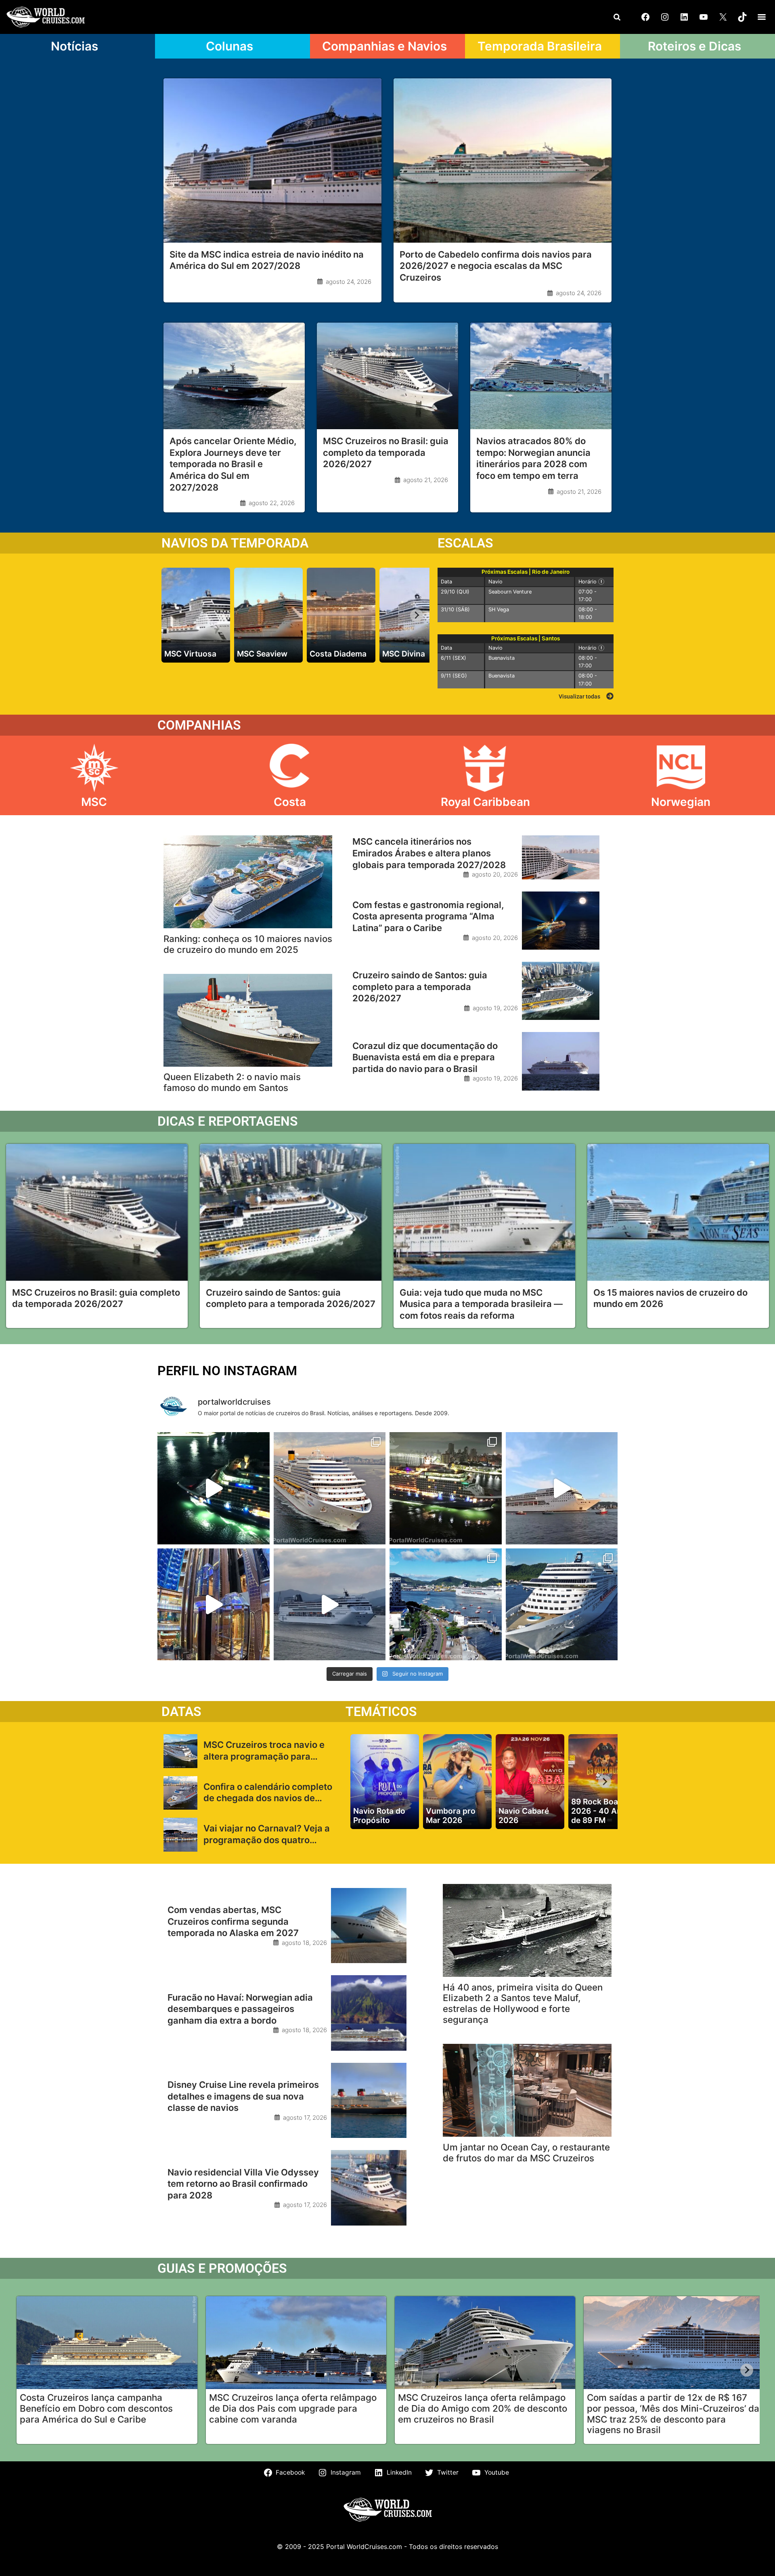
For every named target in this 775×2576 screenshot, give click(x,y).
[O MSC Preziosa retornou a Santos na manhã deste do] (562, 1605)
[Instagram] (665, 17)
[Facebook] (645, 17)
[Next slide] (417, 615)
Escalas (465, 543)
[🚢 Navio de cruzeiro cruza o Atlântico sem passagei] (562, 1488)
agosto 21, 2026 (426, 480)
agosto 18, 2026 (304, 1943)
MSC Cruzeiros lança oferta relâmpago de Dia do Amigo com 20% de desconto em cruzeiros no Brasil (483, 2408)
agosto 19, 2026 (495, 1008)
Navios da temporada (235, 543)
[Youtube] (704, 17)
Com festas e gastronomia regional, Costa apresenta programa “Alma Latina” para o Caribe (428, 916)
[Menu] (762, 17)
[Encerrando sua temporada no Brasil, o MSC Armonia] (330, 1605)
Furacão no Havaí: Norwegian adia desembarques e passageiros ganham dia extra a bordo (240, 2009)
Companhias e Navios (384, 46)
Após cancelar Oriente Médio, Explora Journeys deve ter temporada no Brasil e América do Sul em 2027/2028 (233, 464)
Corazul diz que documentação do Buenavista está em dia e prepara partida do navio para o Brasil (425, 1057)
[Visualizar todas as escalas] (610, 696)
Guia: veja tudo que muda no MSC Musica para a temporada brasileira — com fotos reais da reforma (481, 1304)
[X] (723, 17)
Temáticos (381, 1712)
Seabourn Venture (510, 592)
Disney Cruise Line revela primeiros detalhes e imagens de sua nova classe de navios (243, 2096)
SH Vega (499, 609)
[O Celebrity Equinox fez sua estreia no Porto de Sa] (446, 1488)
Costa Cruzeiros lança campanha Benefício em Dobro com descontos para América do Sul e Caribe (96, 2408)
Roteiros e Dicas (694, 46)
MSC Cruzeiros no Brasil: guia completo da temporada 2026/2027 (386, 452)
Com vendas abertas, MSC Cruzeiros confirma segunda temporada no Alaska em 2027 (233, 1921)
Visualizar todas (579, 696)
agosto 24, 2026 (349, 282)
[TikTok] (742, 17)
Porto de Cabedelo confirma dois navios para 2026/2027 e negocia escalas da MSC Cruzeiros (496, 266)
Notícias (74, 46)
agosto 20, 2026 (495, 874)
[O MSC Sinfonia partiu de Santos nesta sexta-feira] (446, 1605)
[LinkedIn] (684, 17)
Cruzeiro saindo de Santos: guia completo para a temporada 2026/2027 (420, 987)
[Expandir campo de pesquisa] (617, 17)
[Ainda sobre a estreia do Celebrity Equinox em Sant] (214, 1488)
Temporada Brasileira (540, 46)
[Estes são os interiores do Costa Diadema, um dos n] (214, 1605)
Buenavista (502, 658)
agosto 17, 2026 (305, 2118)
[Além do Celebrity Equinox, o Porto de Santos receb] (330, 1488)
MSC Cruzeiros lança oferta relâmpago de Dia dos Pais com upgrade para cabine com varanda (293, 2408)
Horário (594, 581)
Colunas (229, 46)
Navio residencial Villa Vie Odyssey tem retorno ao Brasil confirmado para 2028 (243, 2184)
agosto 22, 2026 (272, 503)
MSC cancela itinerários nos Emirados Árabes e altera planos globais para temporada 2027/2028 (429, 853)
